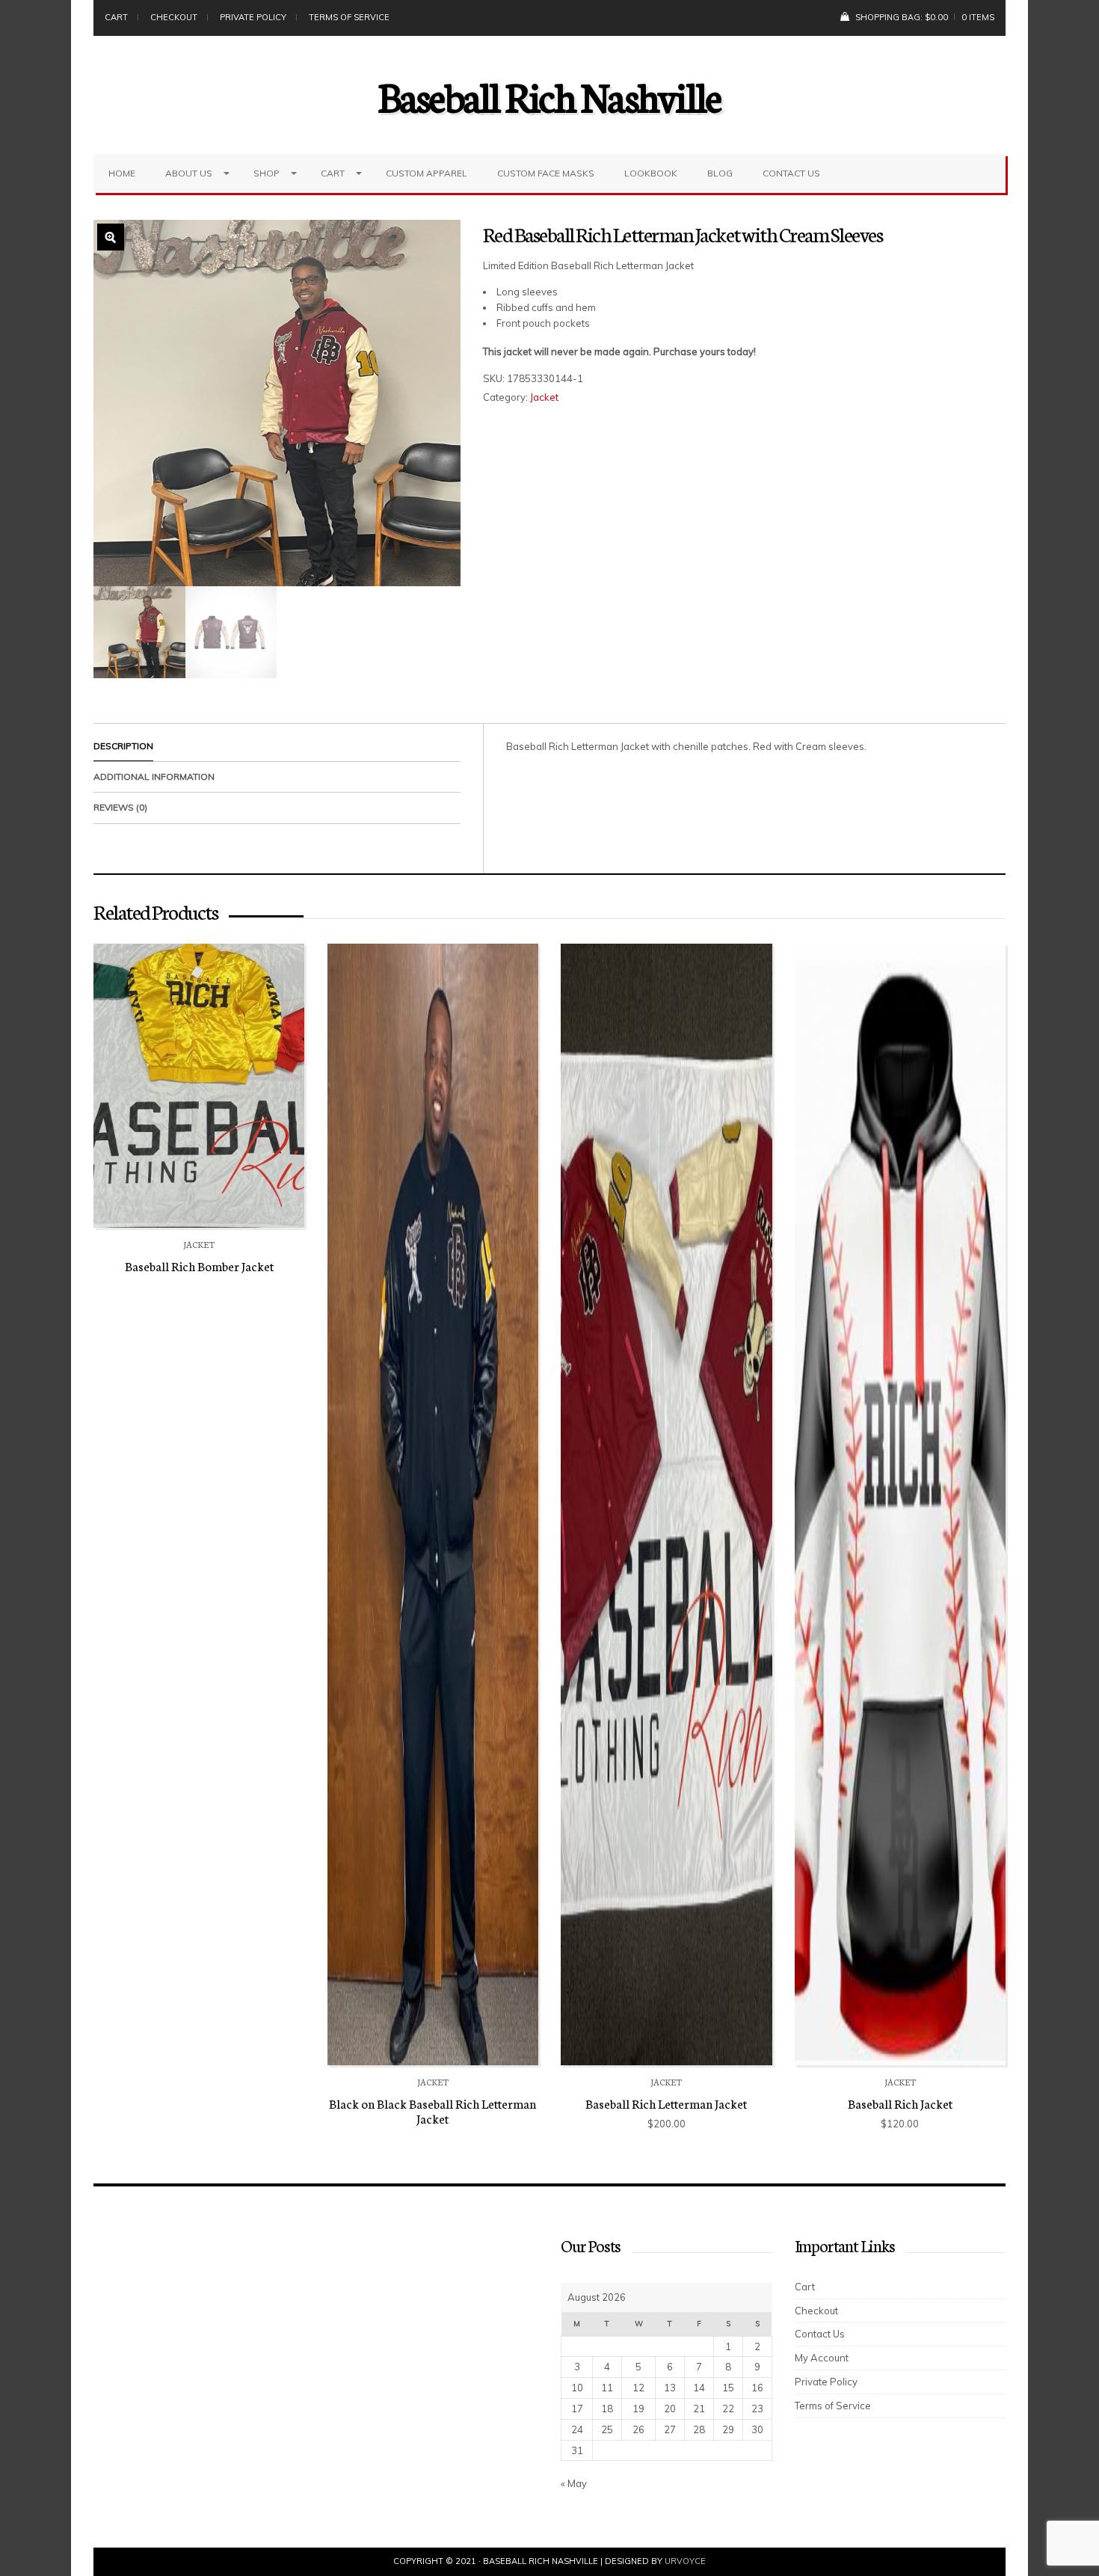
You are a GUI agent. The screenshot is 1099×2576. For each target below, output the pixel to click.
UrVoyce (685, 2561)
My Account (822, 2358)
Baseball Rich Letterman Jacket (666, 2103)
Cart (116, 17)
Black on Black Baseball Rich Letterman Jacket (432, 2111)
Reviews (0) (120, 807)
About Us (189, 173)
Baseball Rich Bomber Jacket (199, 1266)
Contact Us (791, 173)
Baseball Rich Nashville (550, 95)
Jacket (544, 397)
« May (574, 2483)
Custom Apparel (427, 173)
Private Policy (253, 17)
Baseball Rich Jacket (900, 2103)
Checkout (174, 17)
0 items (978, 17)
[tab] (277, 747)
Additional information (154, 777)
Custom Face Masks (546, 173)
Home (122, 173)
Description (123, 746)
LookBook (651, 173)
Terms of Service (349, 17)
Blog (720, 173)
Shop (267, 173)
